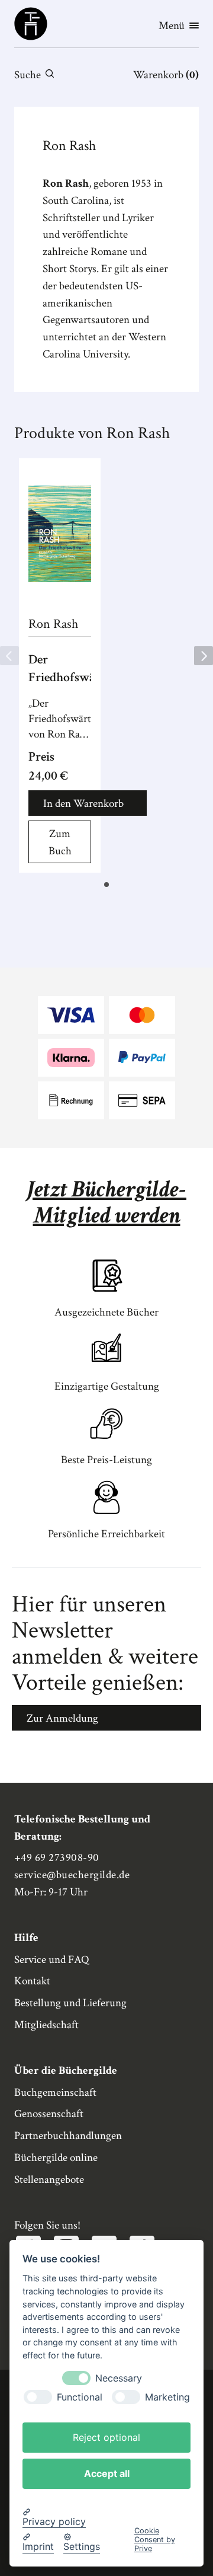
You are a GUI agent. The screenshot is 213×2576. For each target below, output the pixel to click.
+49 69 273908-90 (57, 1858)
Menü (172, 26)
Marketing (167, 2397)
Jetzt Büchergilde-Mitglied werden (106, 1202)
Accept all (107, 2473)
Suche (28, 75)
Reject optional (106, 2437)
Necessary (119, 2378)
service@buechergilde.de (72, 1875)
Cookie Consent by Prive (155, 2540)
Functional (80, 2397)
